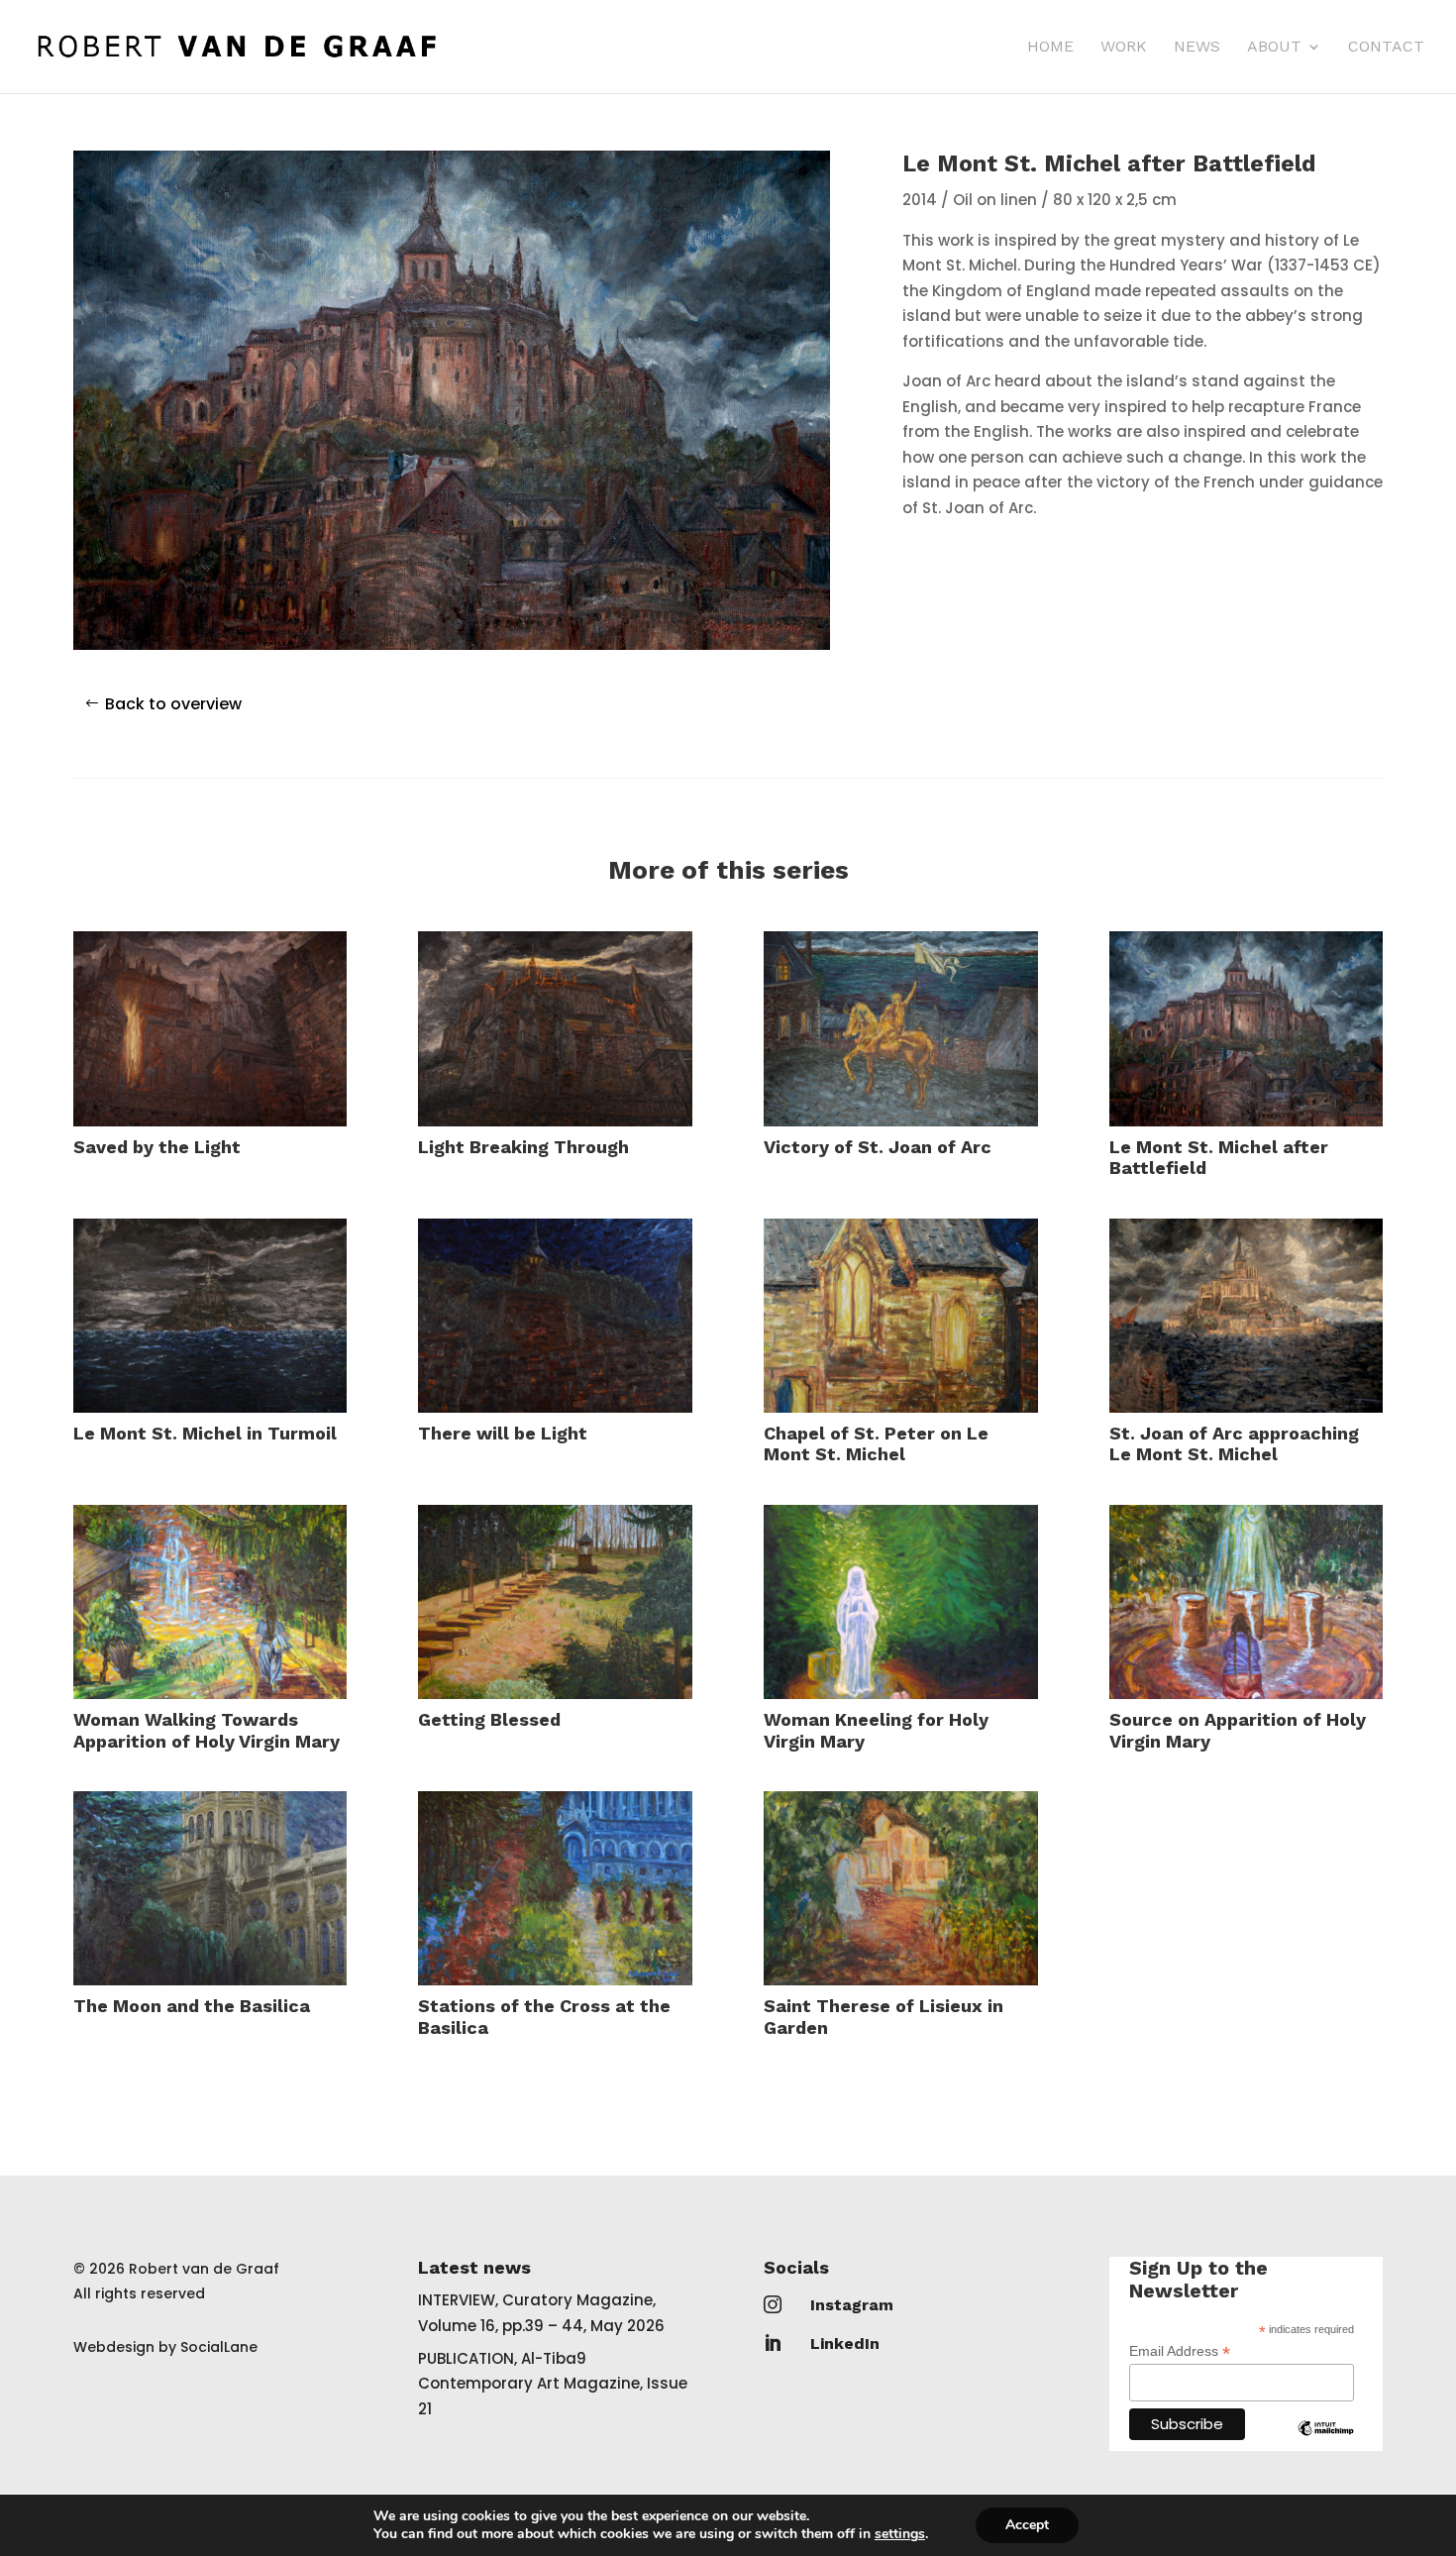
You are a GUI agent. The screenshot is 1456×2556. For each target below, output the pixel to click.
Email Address (1180, 2351)
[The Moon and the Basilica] (210, 1888)
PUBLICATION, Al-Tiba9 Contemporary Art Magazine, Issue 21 (553, 2384)
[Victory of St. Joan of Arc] (900, 1028)
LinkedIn (845, 2343)
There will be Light (503, 1433)
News (1197, 48)
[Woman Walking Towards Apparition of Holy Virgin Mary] (210, 1602)
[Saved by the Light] (210, 1028)
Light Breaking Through (523, 1147)
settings (900, 2534)
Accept (1027, 2525)
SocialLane (219, 2347)
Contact (1386, 48)
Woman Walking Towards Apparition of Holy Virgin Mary (207, 1730)
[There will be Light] (555, 1316)
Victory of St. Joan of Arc (878, 1147)
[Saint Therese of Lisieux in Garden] (900, 1888)
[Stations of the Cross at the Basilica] (555, 1888)
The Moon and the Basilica (192, 2006)
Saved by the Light (157, 1147)
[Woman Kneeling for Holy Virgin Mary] (900, 1602)
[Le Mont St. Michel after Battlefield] (1246, 1028)
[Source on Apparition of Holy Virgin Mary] (1246, 1602)
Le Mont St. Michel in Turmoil (205, 1433)
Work (1124, 48)
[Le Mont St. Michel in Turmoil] (210, 1316)
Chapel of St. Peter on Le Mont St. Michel (876, 1444)
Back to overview (173, 704)
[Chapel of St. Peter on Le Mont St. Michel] (900, 1316)
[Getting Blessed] (555, 1602)
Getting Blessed (489, 1719)
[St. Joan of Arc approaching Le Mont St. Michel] (1246, 1316)
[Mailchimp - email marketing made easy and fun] (1326, 2443)
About (1274, 48)
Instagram (852, 2305)
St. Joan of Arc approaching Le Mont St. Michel (1234, 1444)
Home (1050, 48)
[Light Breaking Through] (555, 1028)
